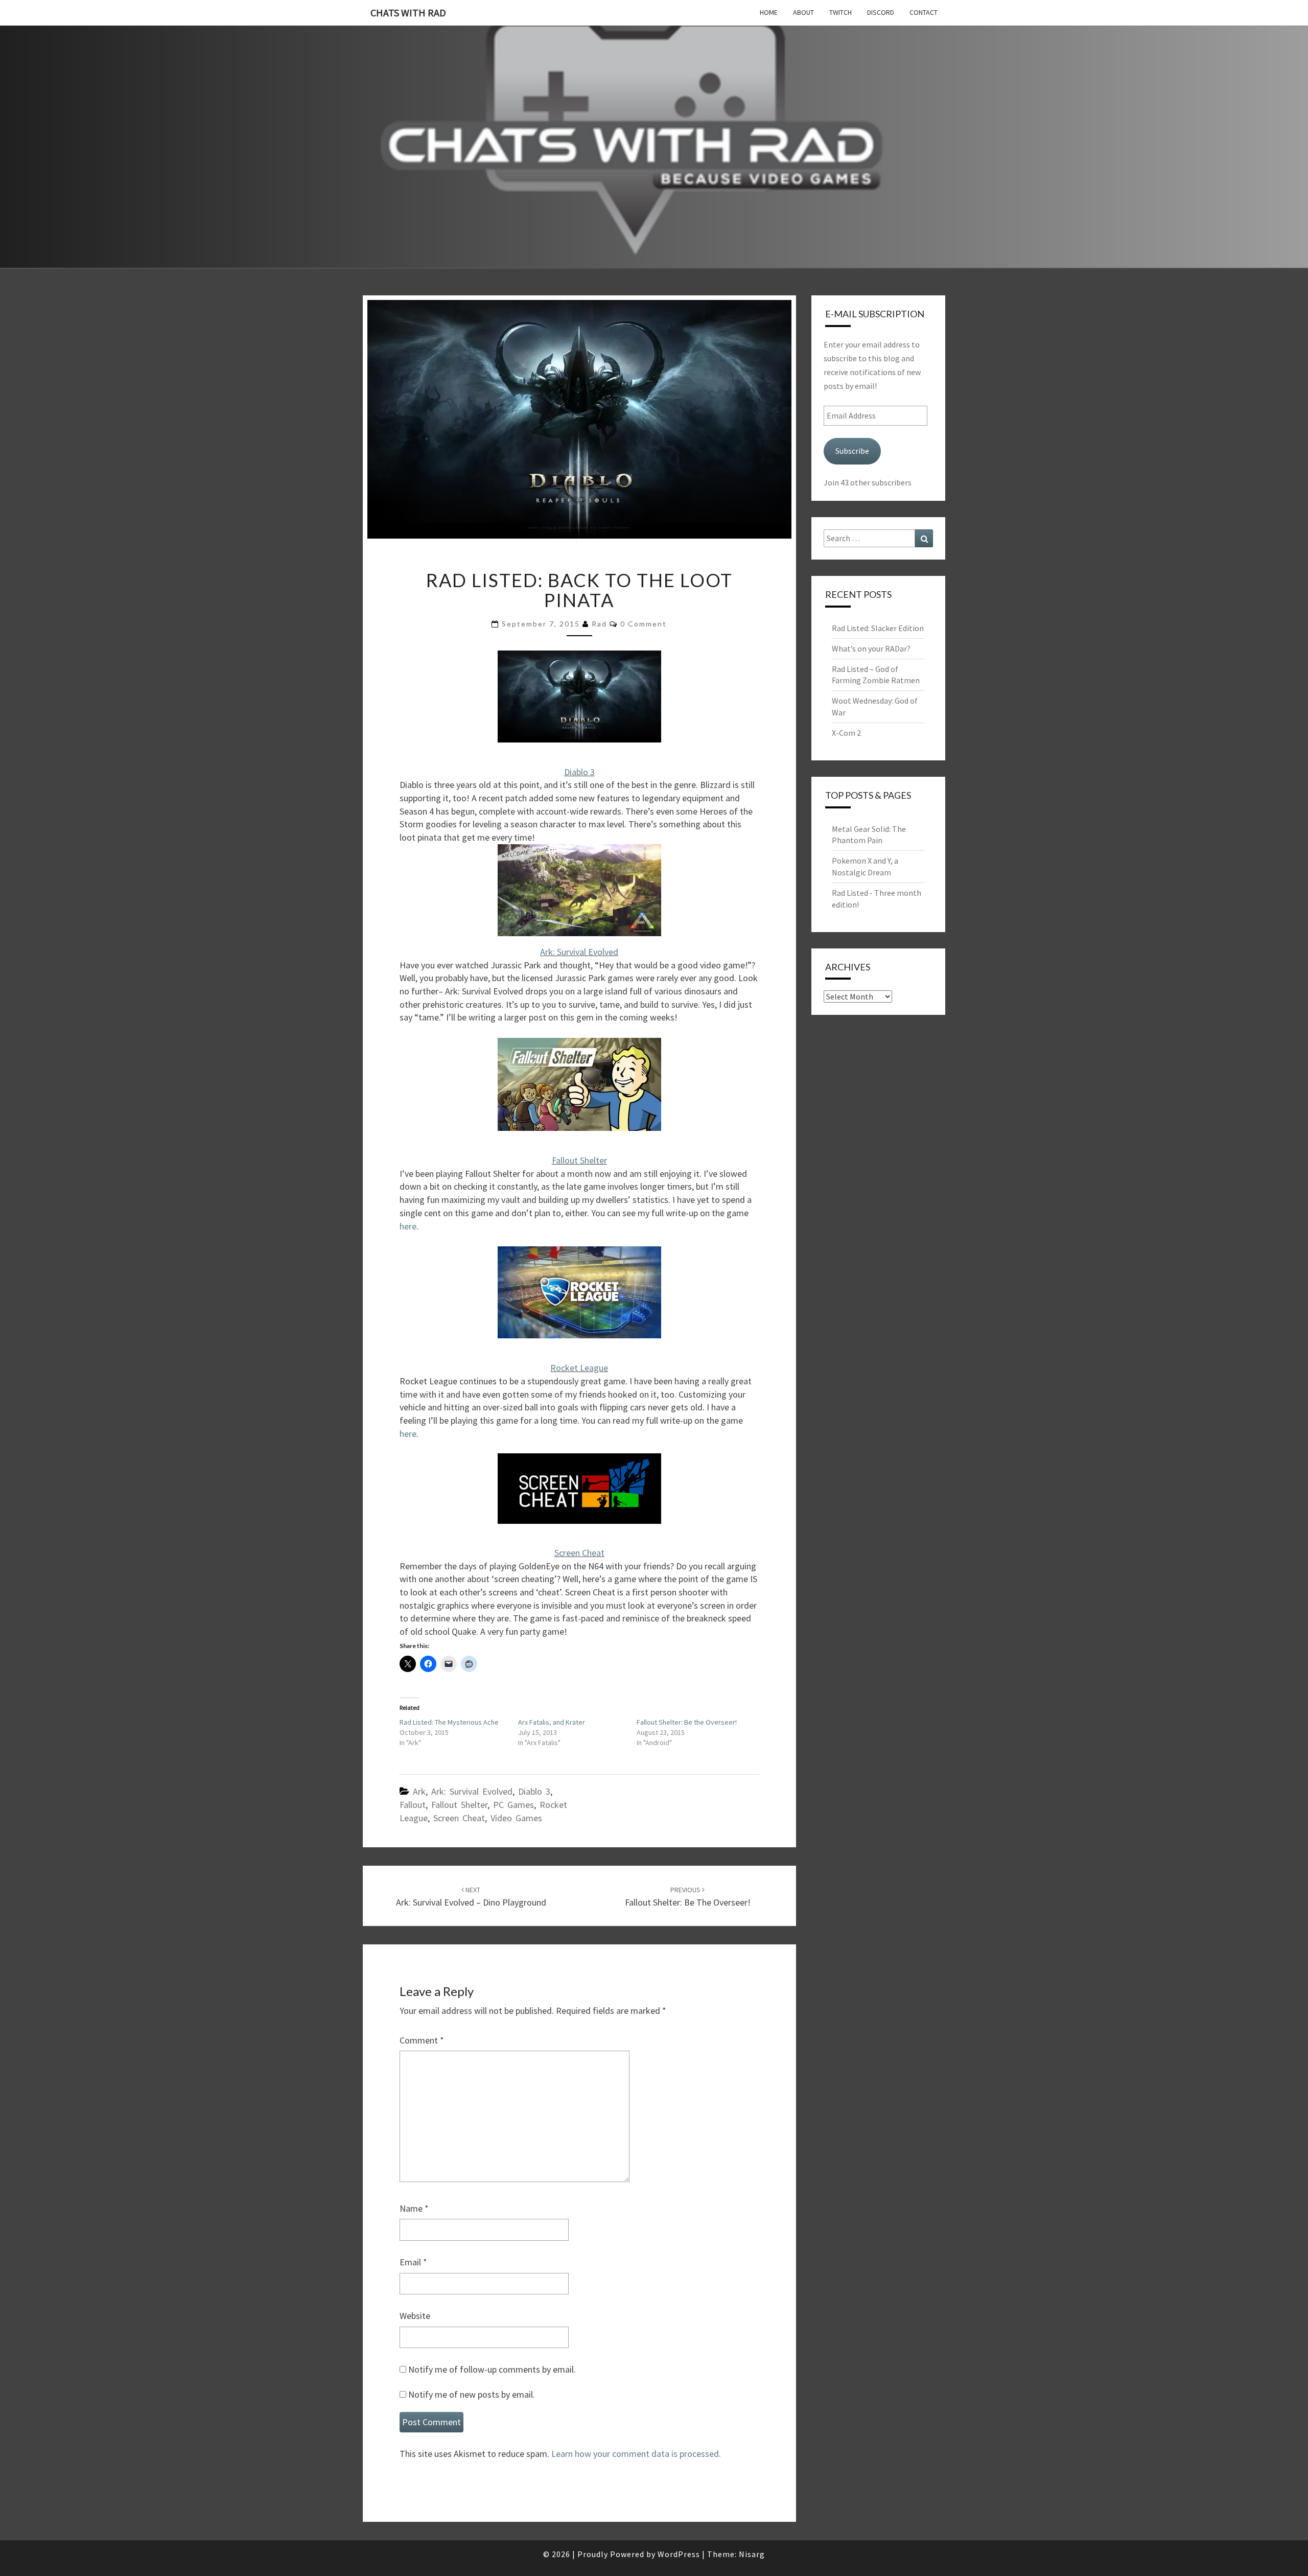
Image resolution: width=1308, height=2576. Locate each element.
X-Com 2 (846, 733)
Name (414, 2208)
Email (413, 2262)
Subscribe (852, 451)
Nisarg (752, 2554)
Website (415, 2316)
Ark (419, 1791)
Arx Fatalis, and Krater (552, 1722)
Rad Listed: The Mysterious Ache (449, 1722)
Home (769, 12)
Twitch (840, 12)
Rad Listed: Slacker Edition (878, 628)
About (803, 12)
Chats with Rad (408, 13)
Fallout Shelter (579, 1160)
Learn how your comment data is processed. (636, 2454)
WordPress (679, 2554)
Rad (599, 624)
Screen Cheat (579, 1553)
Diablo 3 (579, 772)
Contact (924, 12)
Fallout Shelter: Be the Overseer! (687, 1722)
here (408, 1226)
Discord (881, 12)
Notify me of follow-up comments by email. (492, 2369)
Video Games (516, 1818)
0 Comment (644, 624)
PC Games (513, 1805)
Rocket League (579, 1368)
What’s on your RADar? (871, 648)
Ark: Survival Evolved (579, 952)
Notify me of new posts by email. (472, 2394)
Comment (422, 2040)
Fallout (413, 1805)
